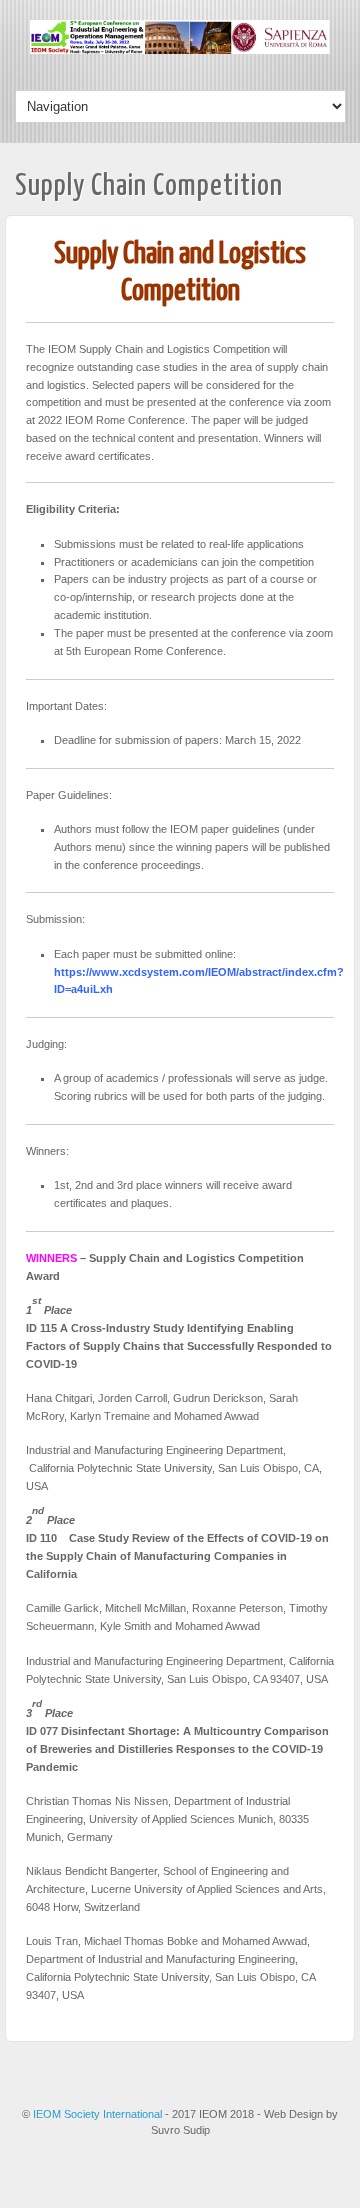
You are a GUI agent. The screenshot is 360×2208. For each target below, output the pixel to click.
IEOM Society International (99, 2114)
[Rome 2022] (180, 50)
